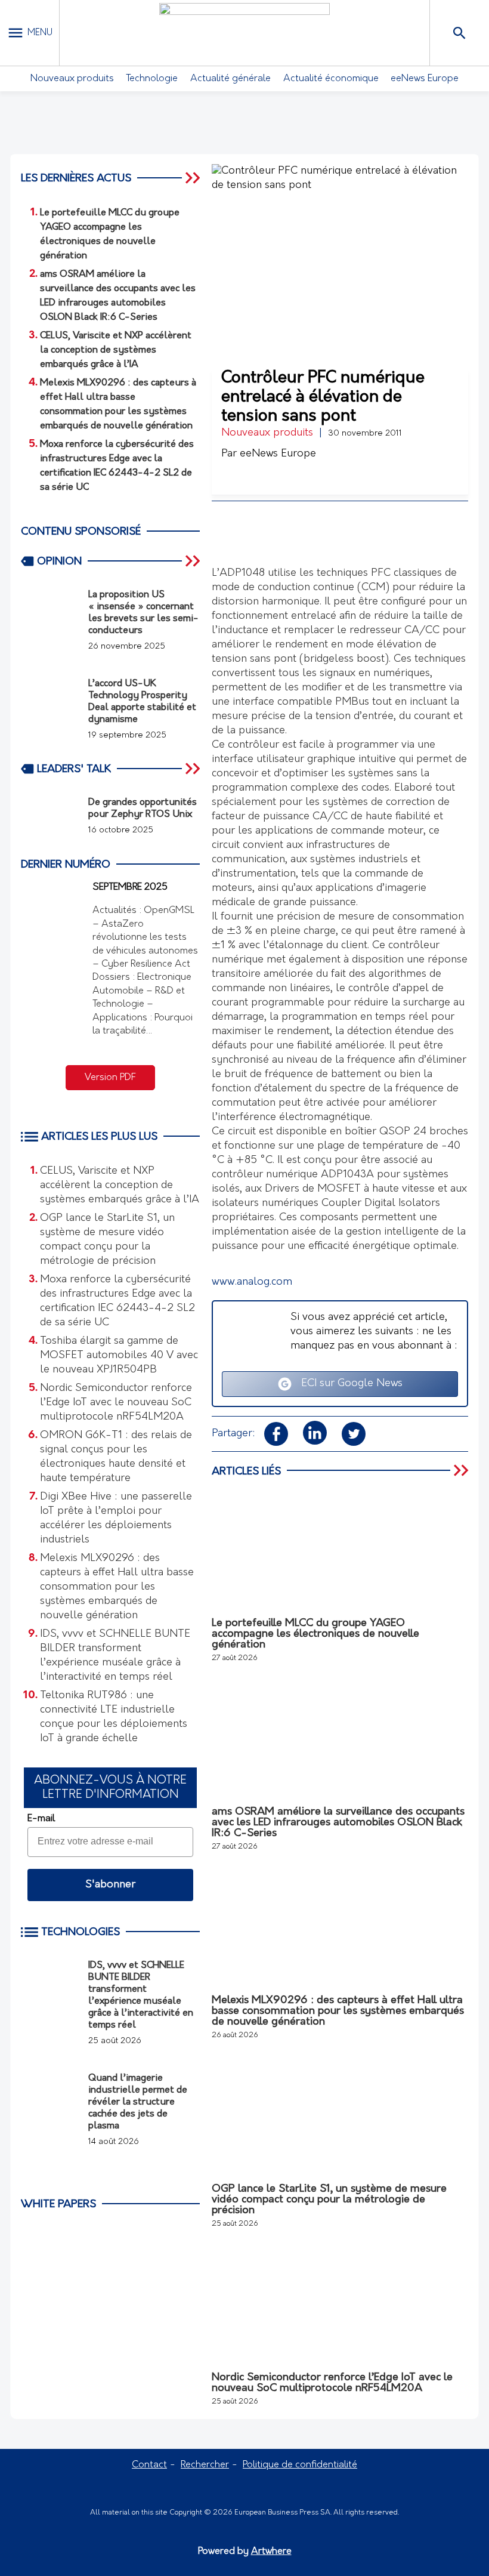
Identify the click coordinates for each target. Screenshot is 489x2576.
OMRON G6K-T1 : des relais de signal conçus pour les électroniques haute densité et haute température (116, 1457)
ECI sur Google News (347, 1384)
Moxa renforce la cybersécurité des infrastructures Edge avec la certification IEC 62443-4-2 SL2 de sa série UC (117, 1301)
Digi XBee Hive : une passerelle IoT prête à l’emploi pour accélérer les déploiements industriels (116, 1519)
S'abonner (110, 1885)
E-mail (41, 1819)
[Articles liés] (462, 1471)
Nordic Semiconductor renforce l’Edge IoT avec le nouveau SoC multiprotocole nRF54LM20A (116, 1403)
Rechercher (205, 2465)
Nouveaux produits (72, 79)
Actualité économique (331, 79)
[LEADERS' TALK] (194, 769)
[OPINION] (194, 561)
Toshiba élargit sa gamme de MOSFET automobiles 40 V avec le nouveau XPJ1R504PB (119, 1356)
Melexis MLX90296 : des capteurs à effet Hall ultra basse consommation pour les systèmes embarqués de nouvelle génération (117, 1587)
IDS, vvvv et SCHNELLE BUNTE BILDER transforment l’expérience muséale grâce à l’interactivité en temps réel (115, 1656)
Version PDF (110, 1078)
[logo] (244, 33)
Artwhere (271, 2552)
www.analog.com (252, 1282)
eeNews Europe (425, 79)
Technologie (152, 79)
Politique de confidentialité (300, 2465)
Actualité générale (230, 79)
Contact (149, 2465)
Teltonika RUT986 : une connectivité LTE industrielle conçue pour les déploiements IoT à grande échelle (114, 1717)
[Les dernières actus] (194, 178)
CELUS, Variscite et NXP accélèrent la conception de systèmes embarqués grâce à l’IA (120, 1186)
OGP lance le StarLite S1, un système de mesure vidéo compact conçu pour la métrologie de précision (107, 1240)
